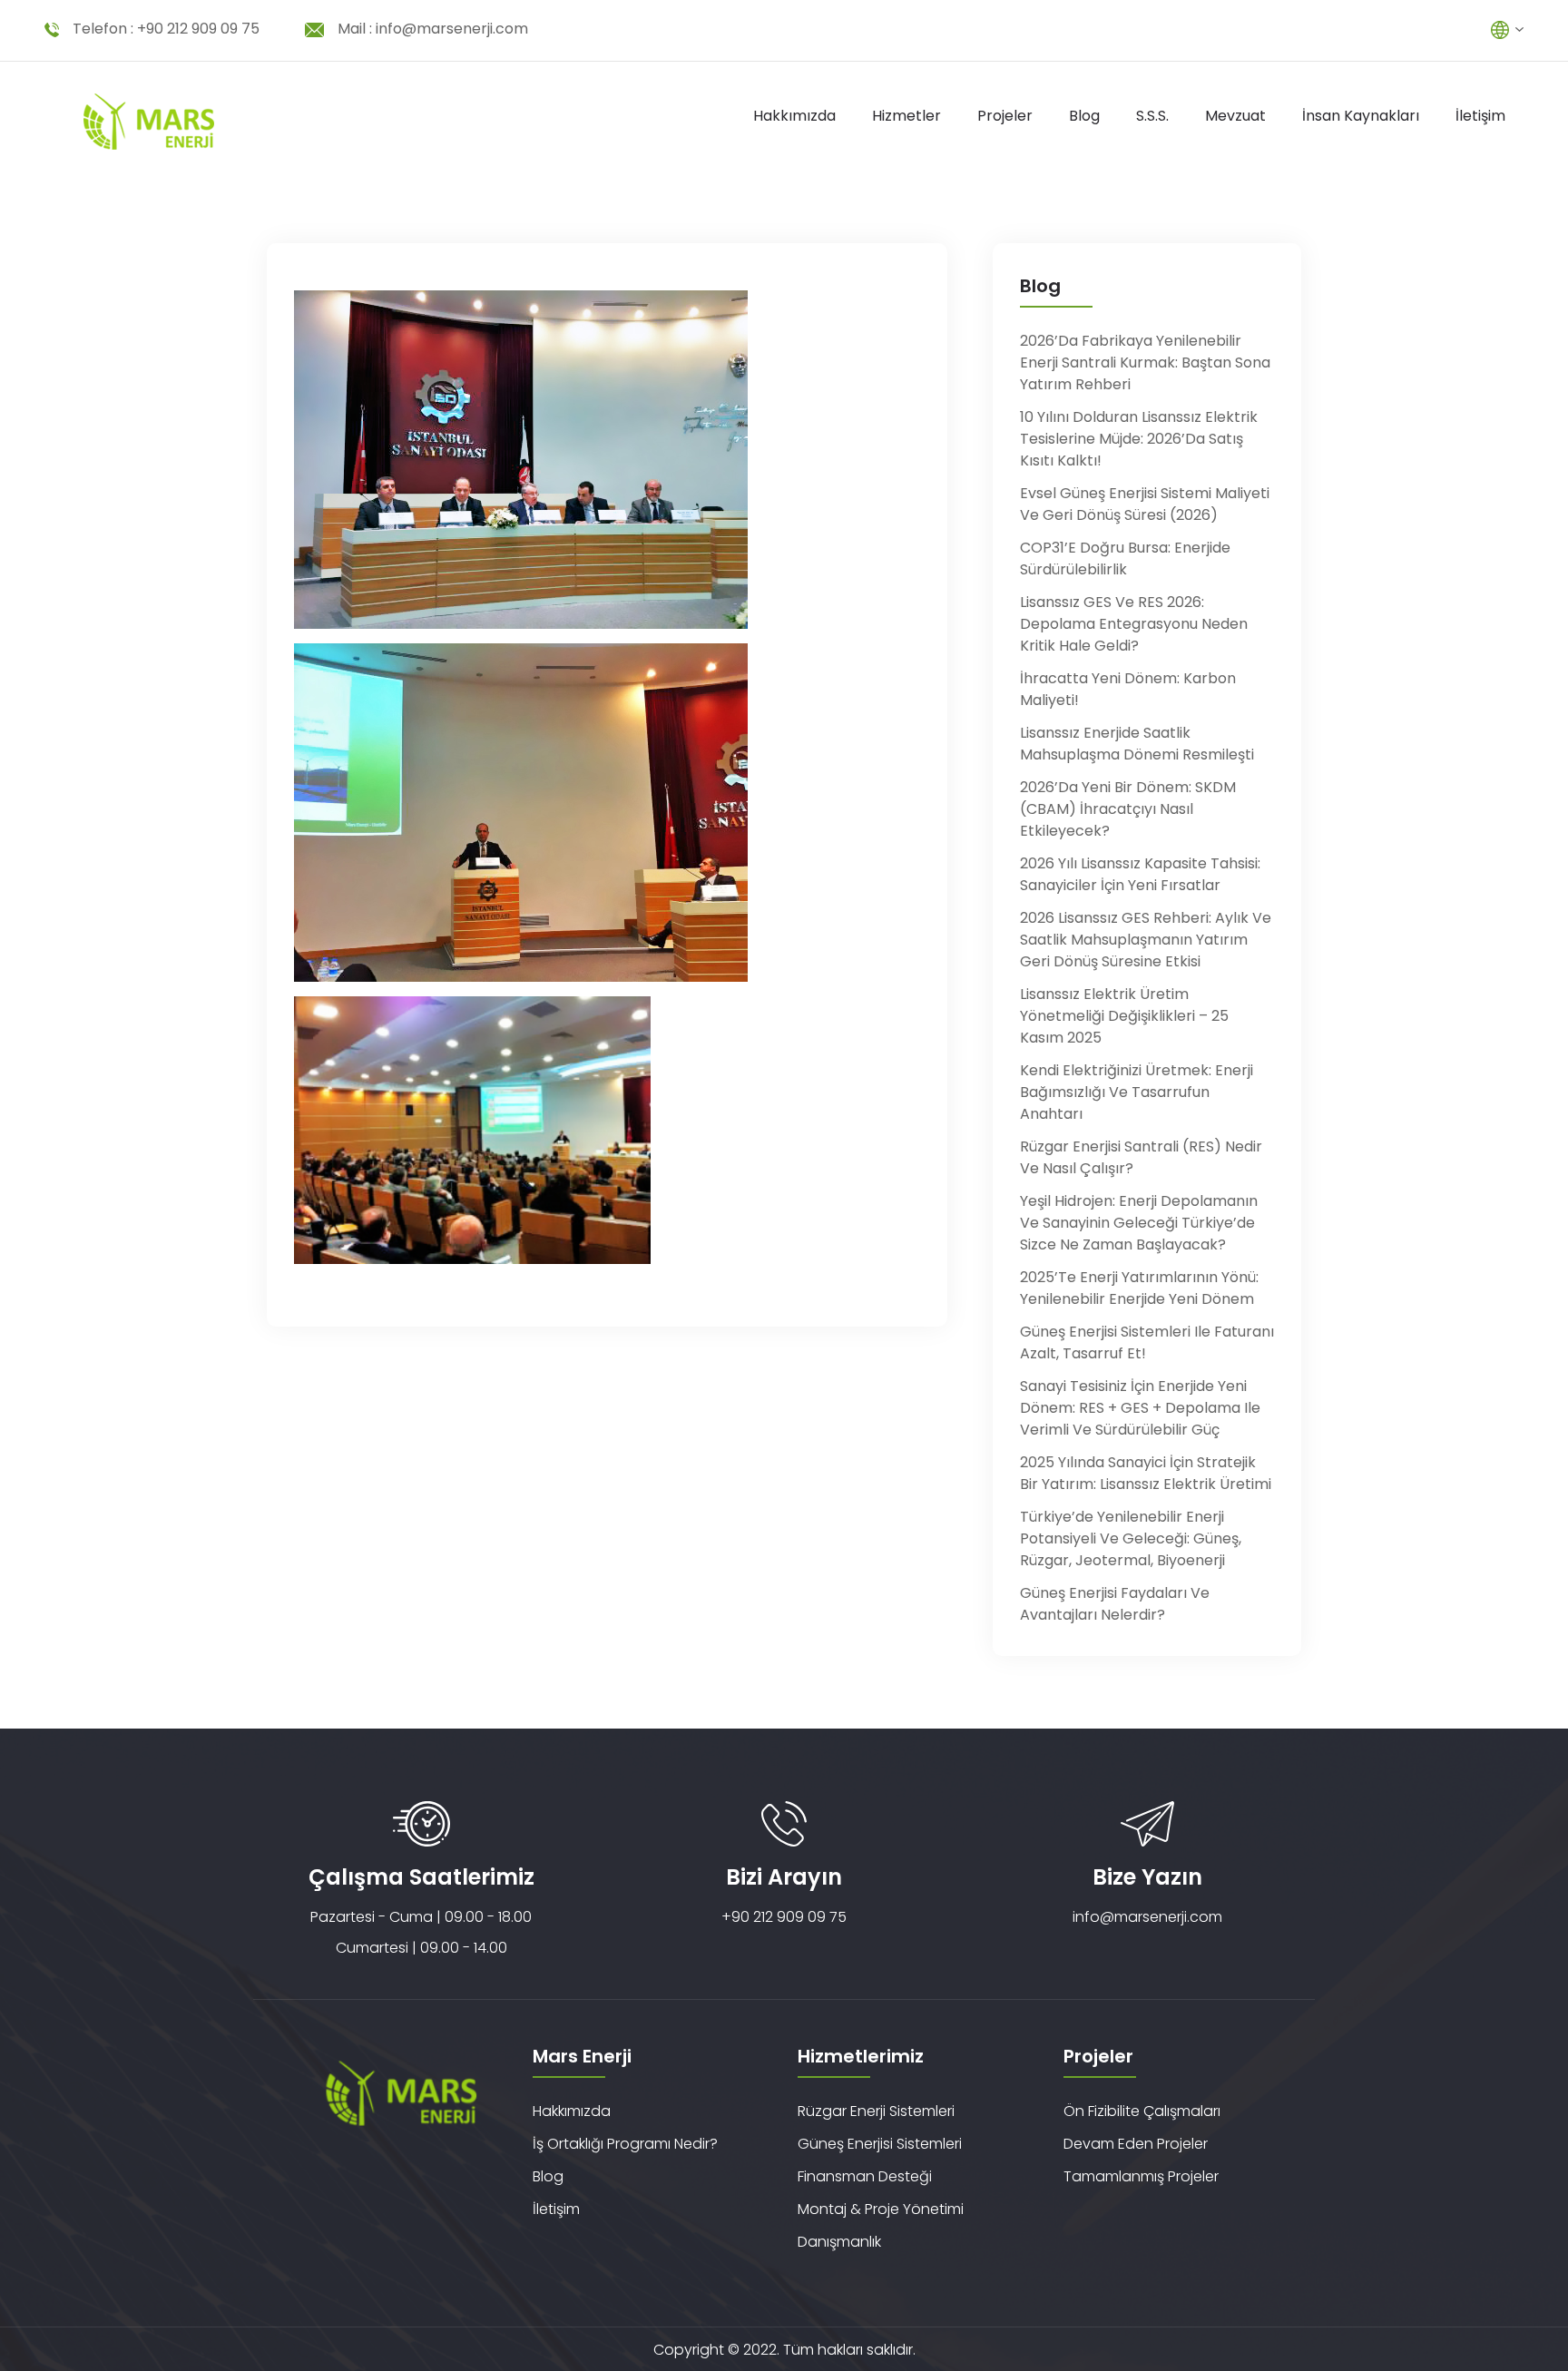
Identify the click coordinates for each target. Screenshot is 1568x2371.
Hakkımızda (794, 116)
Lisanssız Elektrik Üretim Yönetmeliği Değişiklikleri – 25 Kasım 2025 (1124, 1016)
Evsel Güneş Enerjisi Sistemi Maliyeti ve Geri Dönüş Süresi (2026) (1145, 504)
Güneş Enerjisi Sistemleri (880, 2144)
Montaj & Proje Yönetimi (881, 2209)
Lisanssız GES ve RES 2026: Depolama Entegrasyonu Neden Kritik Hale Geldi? (1134, 624)
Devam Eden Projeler (1136, 2144)
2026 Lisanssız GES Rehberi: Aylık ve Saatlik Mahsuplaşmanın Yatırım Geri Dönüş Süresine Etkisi (1146, 940)
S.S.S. (1152, 116)
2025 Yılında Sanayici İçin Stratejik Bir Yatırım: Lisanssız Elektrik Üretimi (1146, 1473)
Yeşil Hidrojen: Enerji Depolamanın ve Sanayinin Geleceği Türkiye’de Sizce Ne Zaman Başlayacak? (1139, 1223)
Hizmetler (906, 116)
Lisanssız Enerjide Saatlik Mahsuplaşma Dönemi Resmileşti (1137, 744)
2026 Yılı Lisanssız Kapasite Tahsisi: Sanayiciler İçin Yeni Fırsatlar (1140, 874)
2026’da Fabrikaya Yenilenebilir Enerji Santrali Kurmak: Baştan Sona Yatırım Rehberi (1145, 363)
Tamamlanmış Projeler (1141, 2176)
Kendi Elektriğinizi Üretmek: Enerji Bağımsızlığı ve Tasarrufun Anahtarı (1137, 1092)
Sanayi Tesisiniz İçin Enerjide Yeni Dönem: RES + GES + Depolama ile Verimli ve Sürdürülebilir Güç (1140, 1408)
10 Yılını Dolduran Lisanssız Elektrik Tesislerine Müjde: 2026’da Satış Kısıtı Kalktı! (1139, 439)
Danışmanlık (839, 2242)
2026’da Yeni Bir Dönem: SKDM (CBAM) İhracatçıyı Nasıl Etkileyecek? (1128, 809)
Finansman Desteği (865, 2176)
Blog (1084, 116)
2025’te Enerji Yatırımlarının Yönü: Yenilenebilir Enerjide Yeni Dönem (1139, 1288)
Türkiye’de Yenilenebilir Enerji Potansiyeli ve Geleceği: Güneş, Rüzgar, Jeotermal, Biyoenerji (1131, 1538)
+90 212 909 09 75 (198, 29)
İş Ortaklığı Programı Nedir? (625, 2144)
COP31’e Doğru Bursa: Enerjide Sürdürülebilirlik (1125, 558)
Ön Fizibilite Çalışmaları (1142, 2111)
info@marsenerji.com (452, 29)
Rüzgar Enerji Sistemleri (876, 2111)
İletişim (1480, 116)
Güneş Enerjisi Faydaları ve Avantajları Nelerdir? (1115, 1604)
